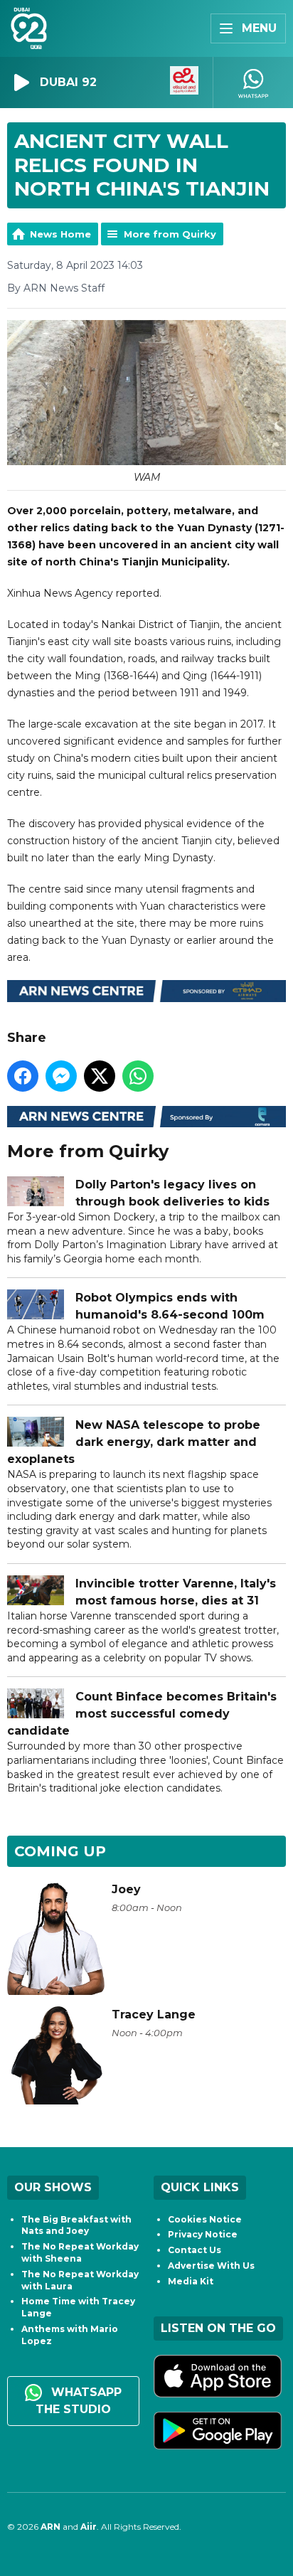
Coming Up (60, 1851)
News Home (60, 234)
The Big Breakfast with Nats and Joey (76, 2225)
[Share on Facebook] (23, 1076)
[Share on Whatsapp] (138, 1076)
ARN (50, 2527)
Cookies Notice (205, 2219)
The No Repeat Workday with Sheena (80, 2252)
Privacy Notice (203, 2234)
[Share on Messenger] (61, 1076)
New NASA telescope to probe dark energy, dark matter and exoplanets (134, 1442)
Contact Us (195, 2250)
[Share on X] (100, 1076)
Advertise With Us (211, 2266)
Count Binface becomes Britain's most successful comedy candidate (142, 1714)
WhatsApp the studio (79, 2401)
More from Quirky (170, 234)
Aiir (89, 2527)
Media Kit (191, 2281)
